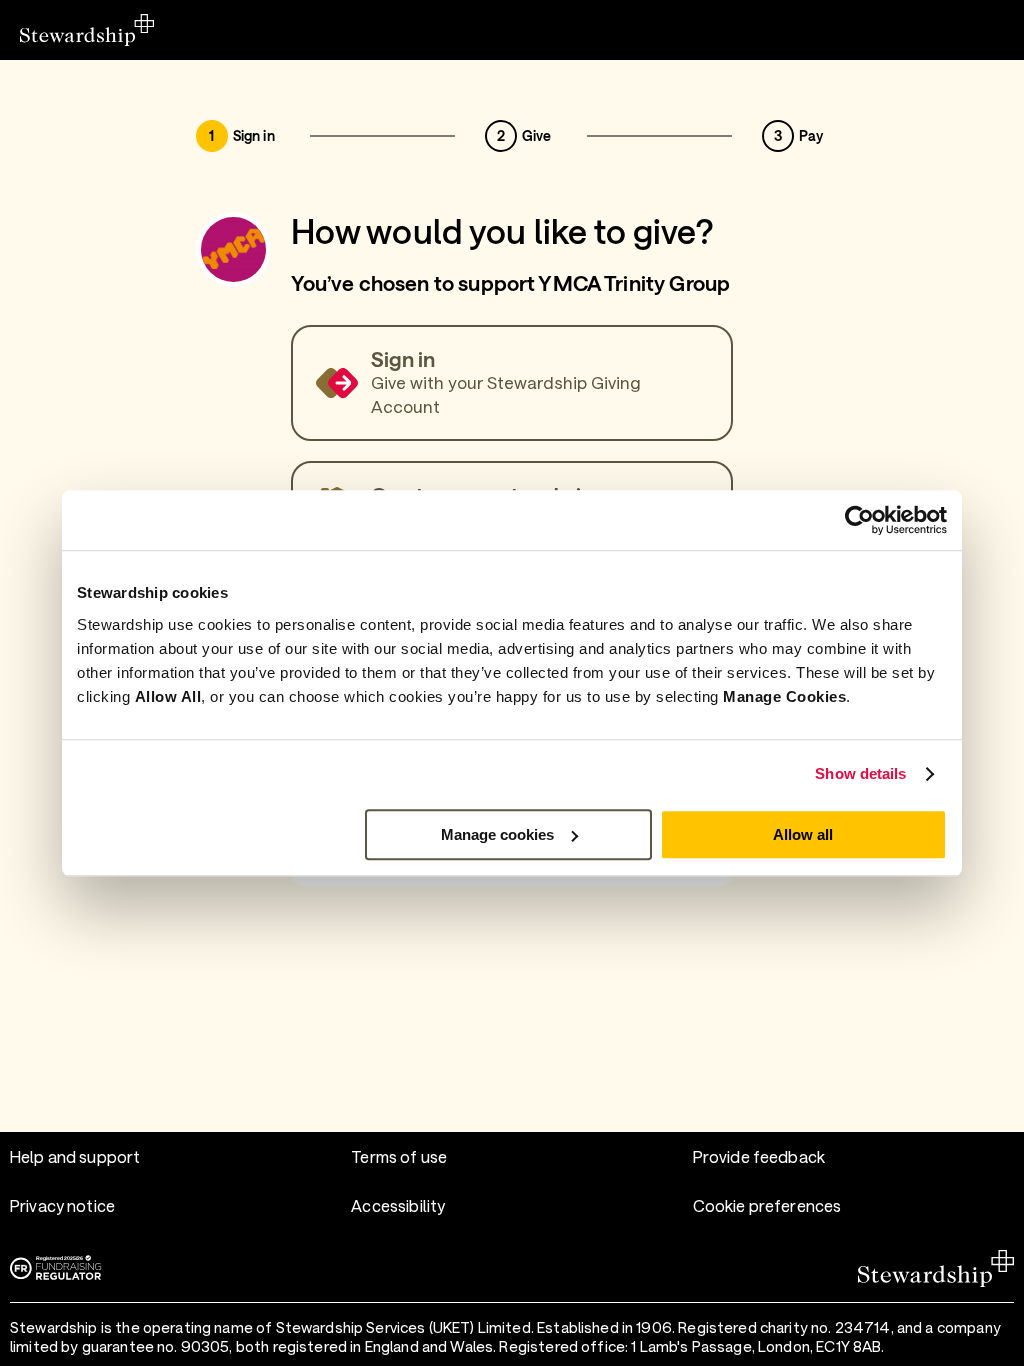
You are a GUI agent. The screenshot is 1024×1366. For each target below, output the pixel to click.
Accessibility (398, 1205)
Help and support (75, 1156)
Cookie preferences (767, 1205)
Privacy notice (62, 1205)
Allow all (803, 834)
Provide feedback (759, 1156)
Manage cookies (497, 834)
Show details (860, 773)
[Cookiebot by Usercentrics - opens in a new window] (859, 520)
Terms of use (399, 1156)
